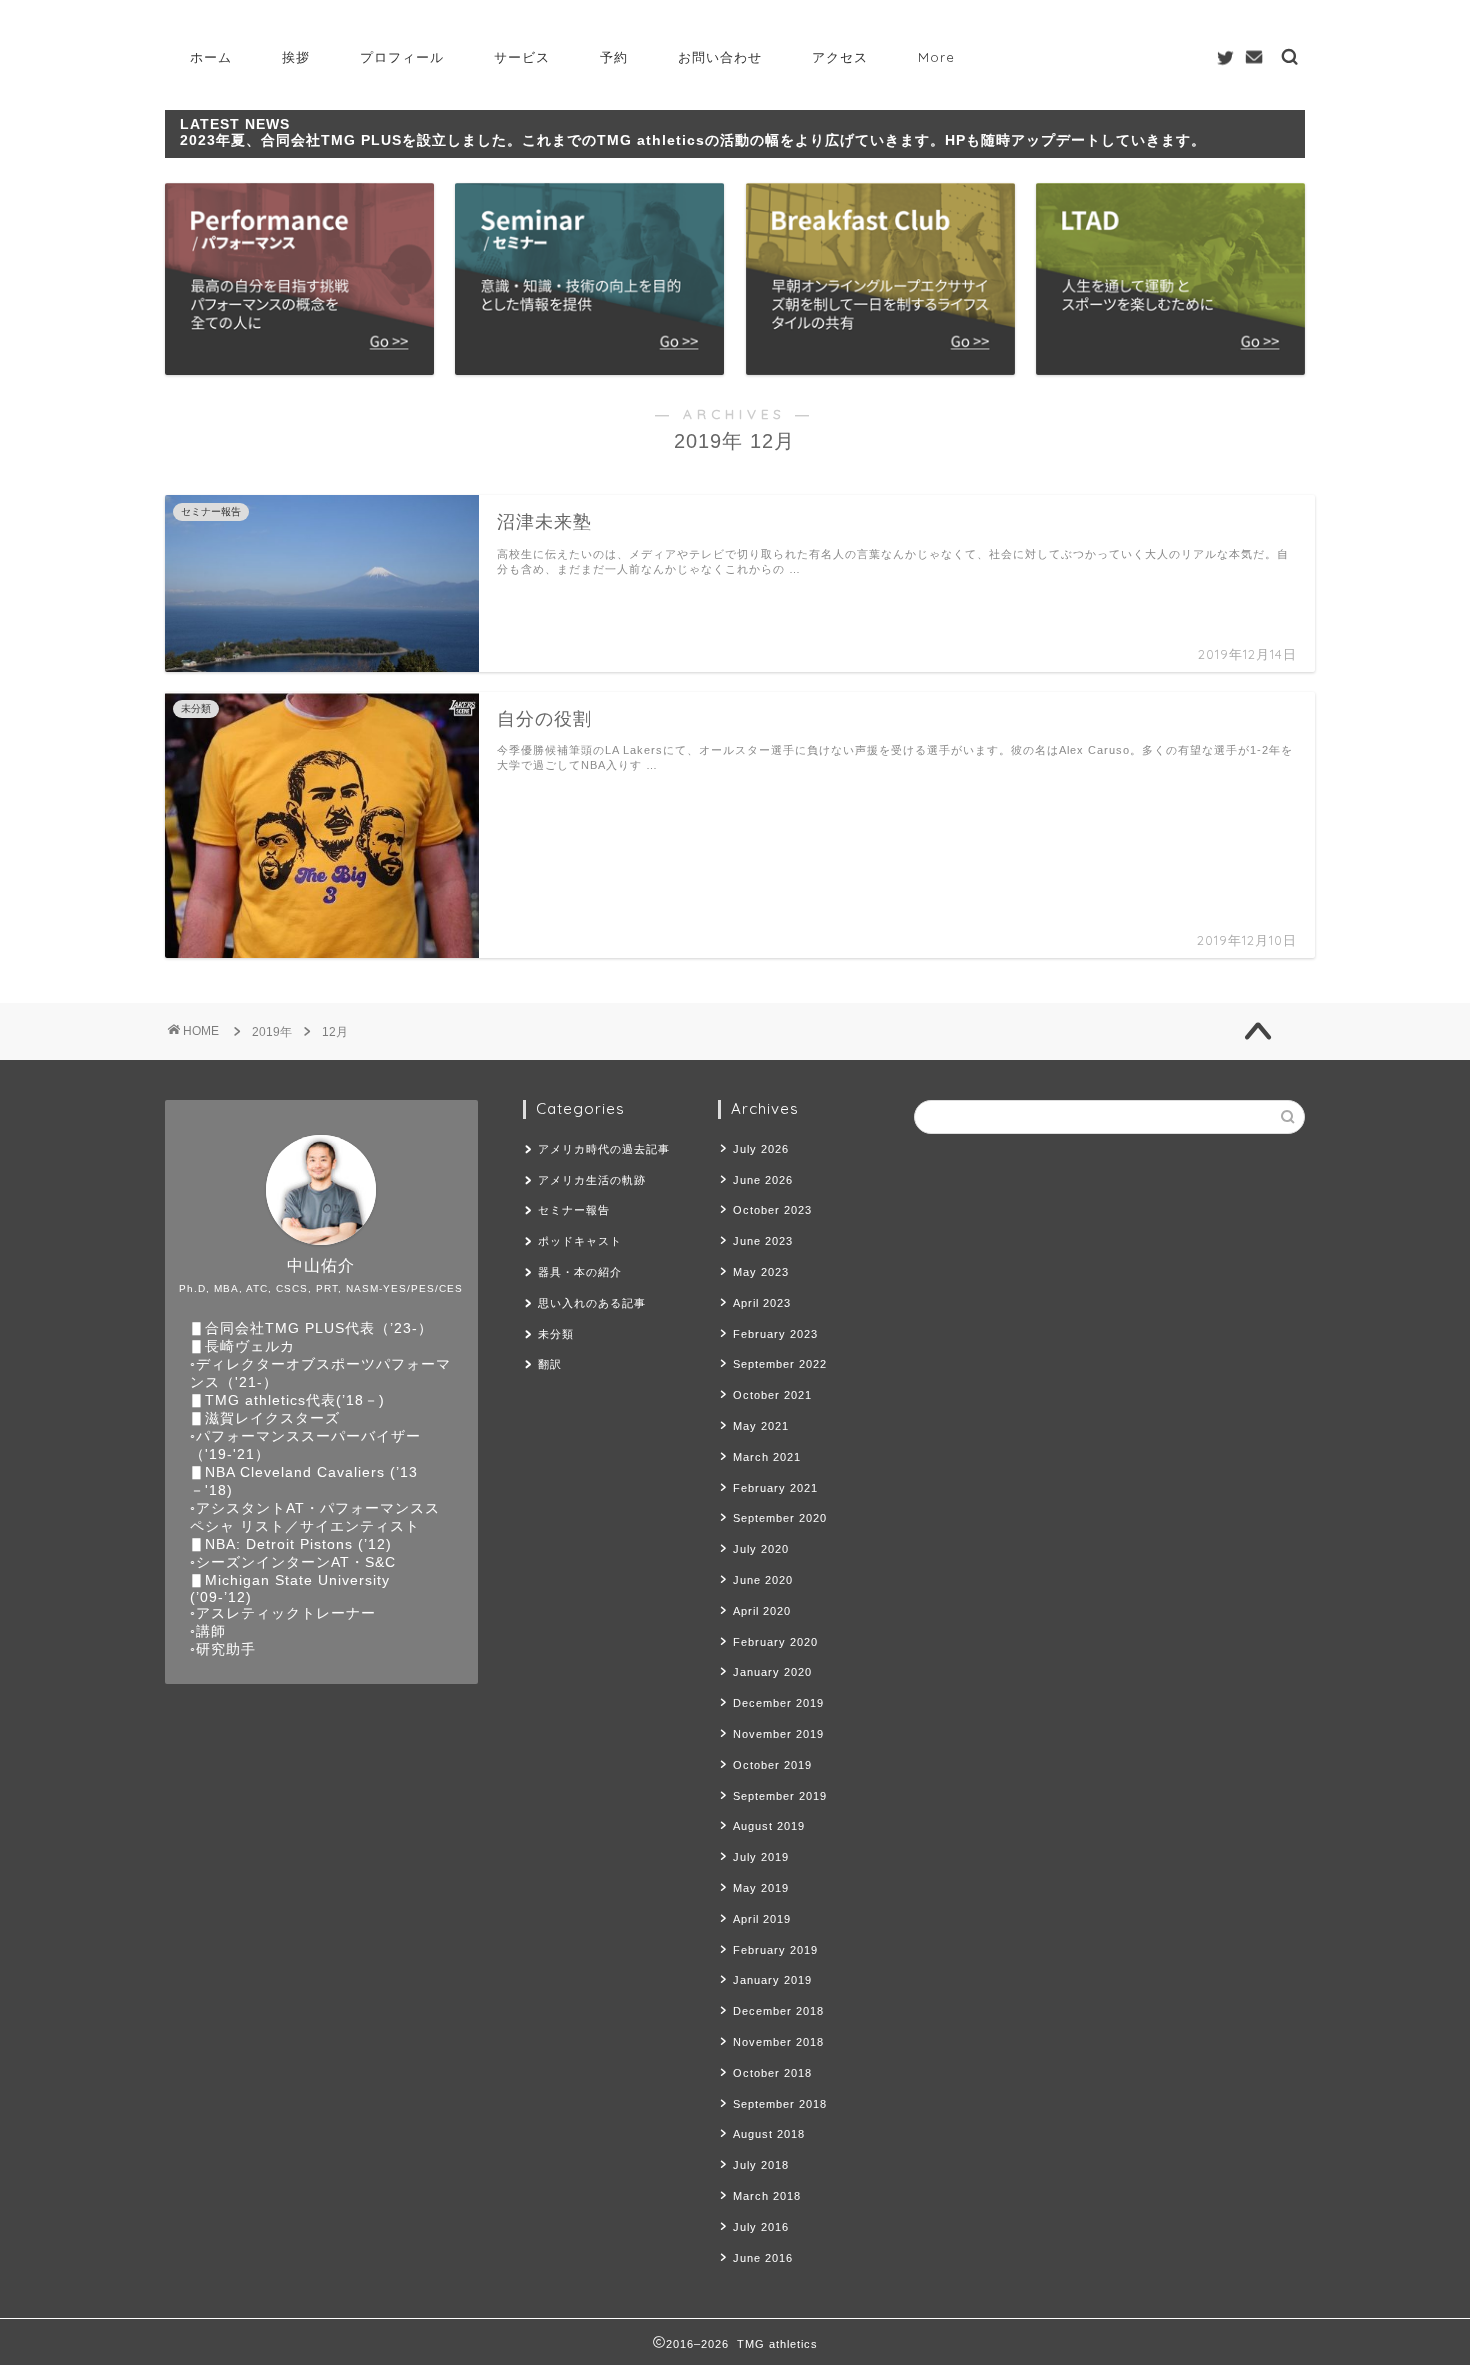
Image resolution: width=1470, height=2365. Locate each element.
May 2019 (761, 1888)
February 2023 (775, 1334)
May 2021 (761, 1426)
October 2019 (772, 1765)
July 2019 (761, 1857)
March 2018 (767, 2196)
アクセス (840, 57)
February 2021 (775, 1488)
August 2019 (769, 1826)
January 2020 (772, 1672)
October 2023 (772, 1210)
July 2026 (761, 1149)
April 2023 (762, 1303)
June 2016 (763, 2258)
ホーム (211, 57)
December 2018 (778, 2011)
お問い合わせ (720, 57)
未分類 (556, 1334)
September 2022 (780, 1364)
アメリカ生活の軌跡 (592, 1180)
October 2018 (772, 2073)
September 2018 (780, 2104)
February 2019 (775, 1950)
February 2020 (775, 1642)
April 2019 (762, 1919)
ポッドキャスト (580, 1241)
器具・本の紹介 (580, 1272)
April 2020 (762, 1611)
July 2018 (761, 2165)
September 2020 (780, 1518)
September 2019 (780, 1796)
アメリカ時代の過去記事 (604, 1149)
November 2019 (778, 1734)
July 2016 (761, 2227)
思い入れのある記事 (592, 1303)
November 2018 (778, 2042)
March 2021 (767, 1457)
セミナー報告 (574, 1210)
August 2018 (769, 2134)
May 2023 (761, 1272)
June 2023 (763, 1241)
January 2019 (772, 1980)
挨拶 (296, 57)
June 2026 (763, 1180)
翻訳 (550, 1364)
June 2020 (763, 1580)
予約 (614, 57)
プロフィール (402, 57)
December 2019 (778, 1703)
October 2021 (772, 1395)
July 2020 (761, 1549)
